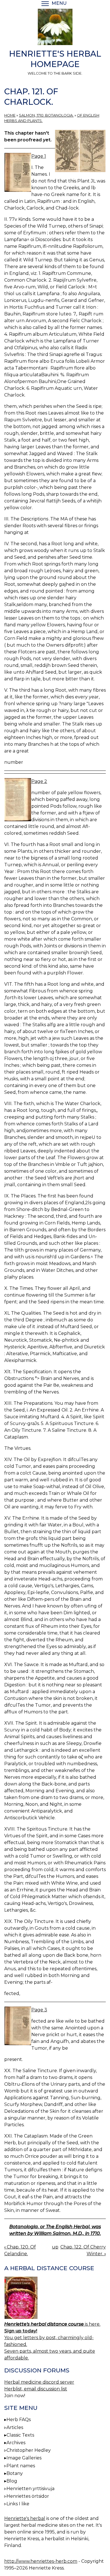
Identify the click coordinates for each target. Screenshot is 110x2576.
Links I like (18, 2504)
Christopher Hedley (29, 2450)
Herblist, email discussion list (36, 2389)
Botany (15, 2473)
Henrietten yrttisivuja (30, 2489)
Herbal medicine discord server (39, 2382)
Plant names (21, 2466)
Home (10, 115)
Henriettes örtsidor (28, 2496)
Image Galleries (24, 2458)
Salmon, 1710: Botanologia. (46, 115)
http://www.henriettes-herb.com (41, 2561)
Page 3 (39, 2010)
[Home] (55, 28)
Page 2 (39, 781)
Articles (15, 2427)
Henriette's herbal (25, 2518)
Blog (12, 2481)
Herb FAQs (19, 2420)
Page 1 (39, 156)
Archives (16, 2443)
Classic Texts (20, 2435)
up (55, 2247)
